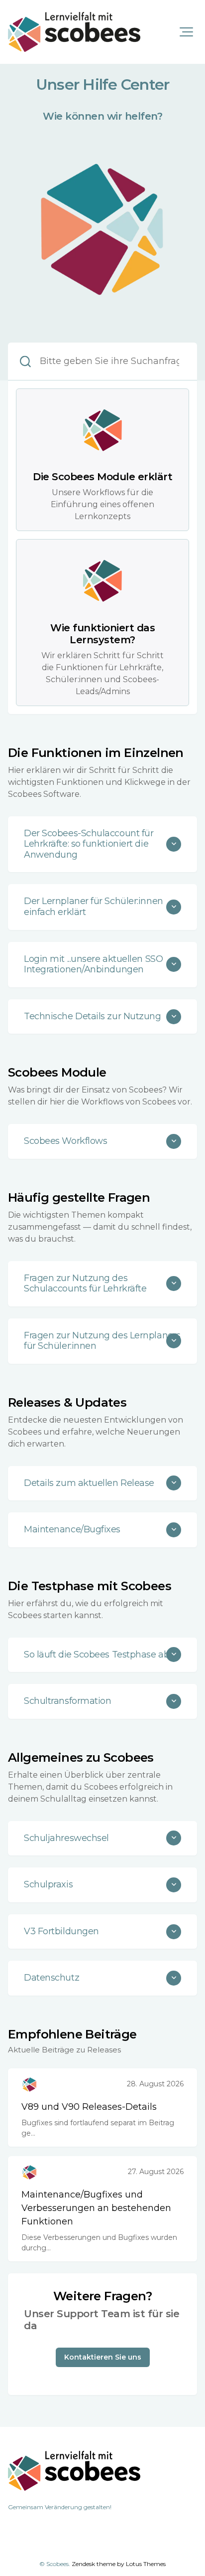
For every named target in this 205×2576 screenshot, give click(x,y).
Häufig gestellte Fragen (79, 1197)
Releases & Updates (67, 1402)
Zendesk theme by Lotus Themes (119, 2564)
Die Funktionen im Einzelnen (96, 753)
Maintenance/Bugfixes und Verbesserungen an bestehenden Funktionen (96, 2208)
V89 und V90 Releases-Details (89, 2107)
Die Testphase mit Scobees (90, 1586)
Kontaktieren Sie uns (103, 2357)
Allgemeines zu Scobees (81, 1757)
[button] (186, 32)
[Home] (74, 32)
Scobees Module (57, 1072)
